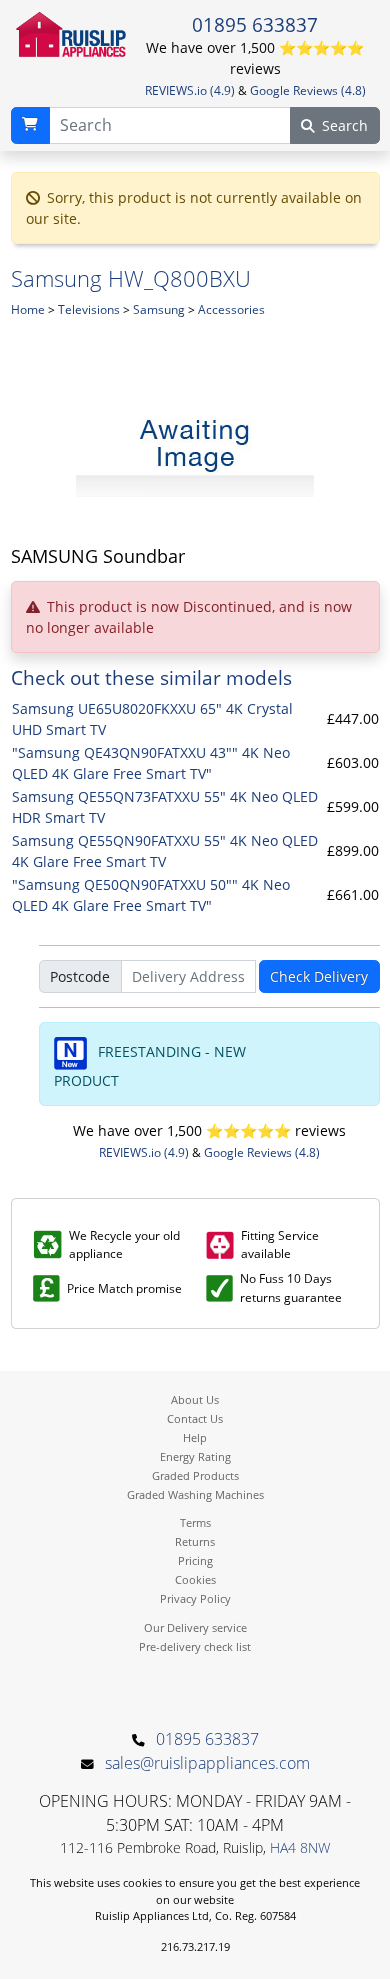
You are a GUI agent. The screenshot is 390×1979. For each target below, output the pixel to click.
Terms (195, 1522)
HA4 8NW (300, 1847)
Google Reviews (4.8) (308, 90)
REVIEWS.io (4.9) (190, 90)
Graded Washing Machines (195, 1494)
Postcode (80, 976)
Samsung (159, 309)
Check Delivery (319, 976)
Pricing (195, 1560)
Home (28, 309)
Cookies (195, 1579)
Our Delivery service (195, 1627)
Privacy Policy (195, 1598)
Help (195, 1437)
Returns (195, 1541)
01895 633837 (255, 25)
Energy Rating (195, 1456)
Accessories (231, 309)
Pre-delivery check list (195, 1646)
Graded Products (195, 1475)
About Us (195, 1399)
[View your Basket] (30, 125)
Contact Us (195, 1418)
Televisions (89, 309)
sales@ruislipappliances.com (207, 1763)
